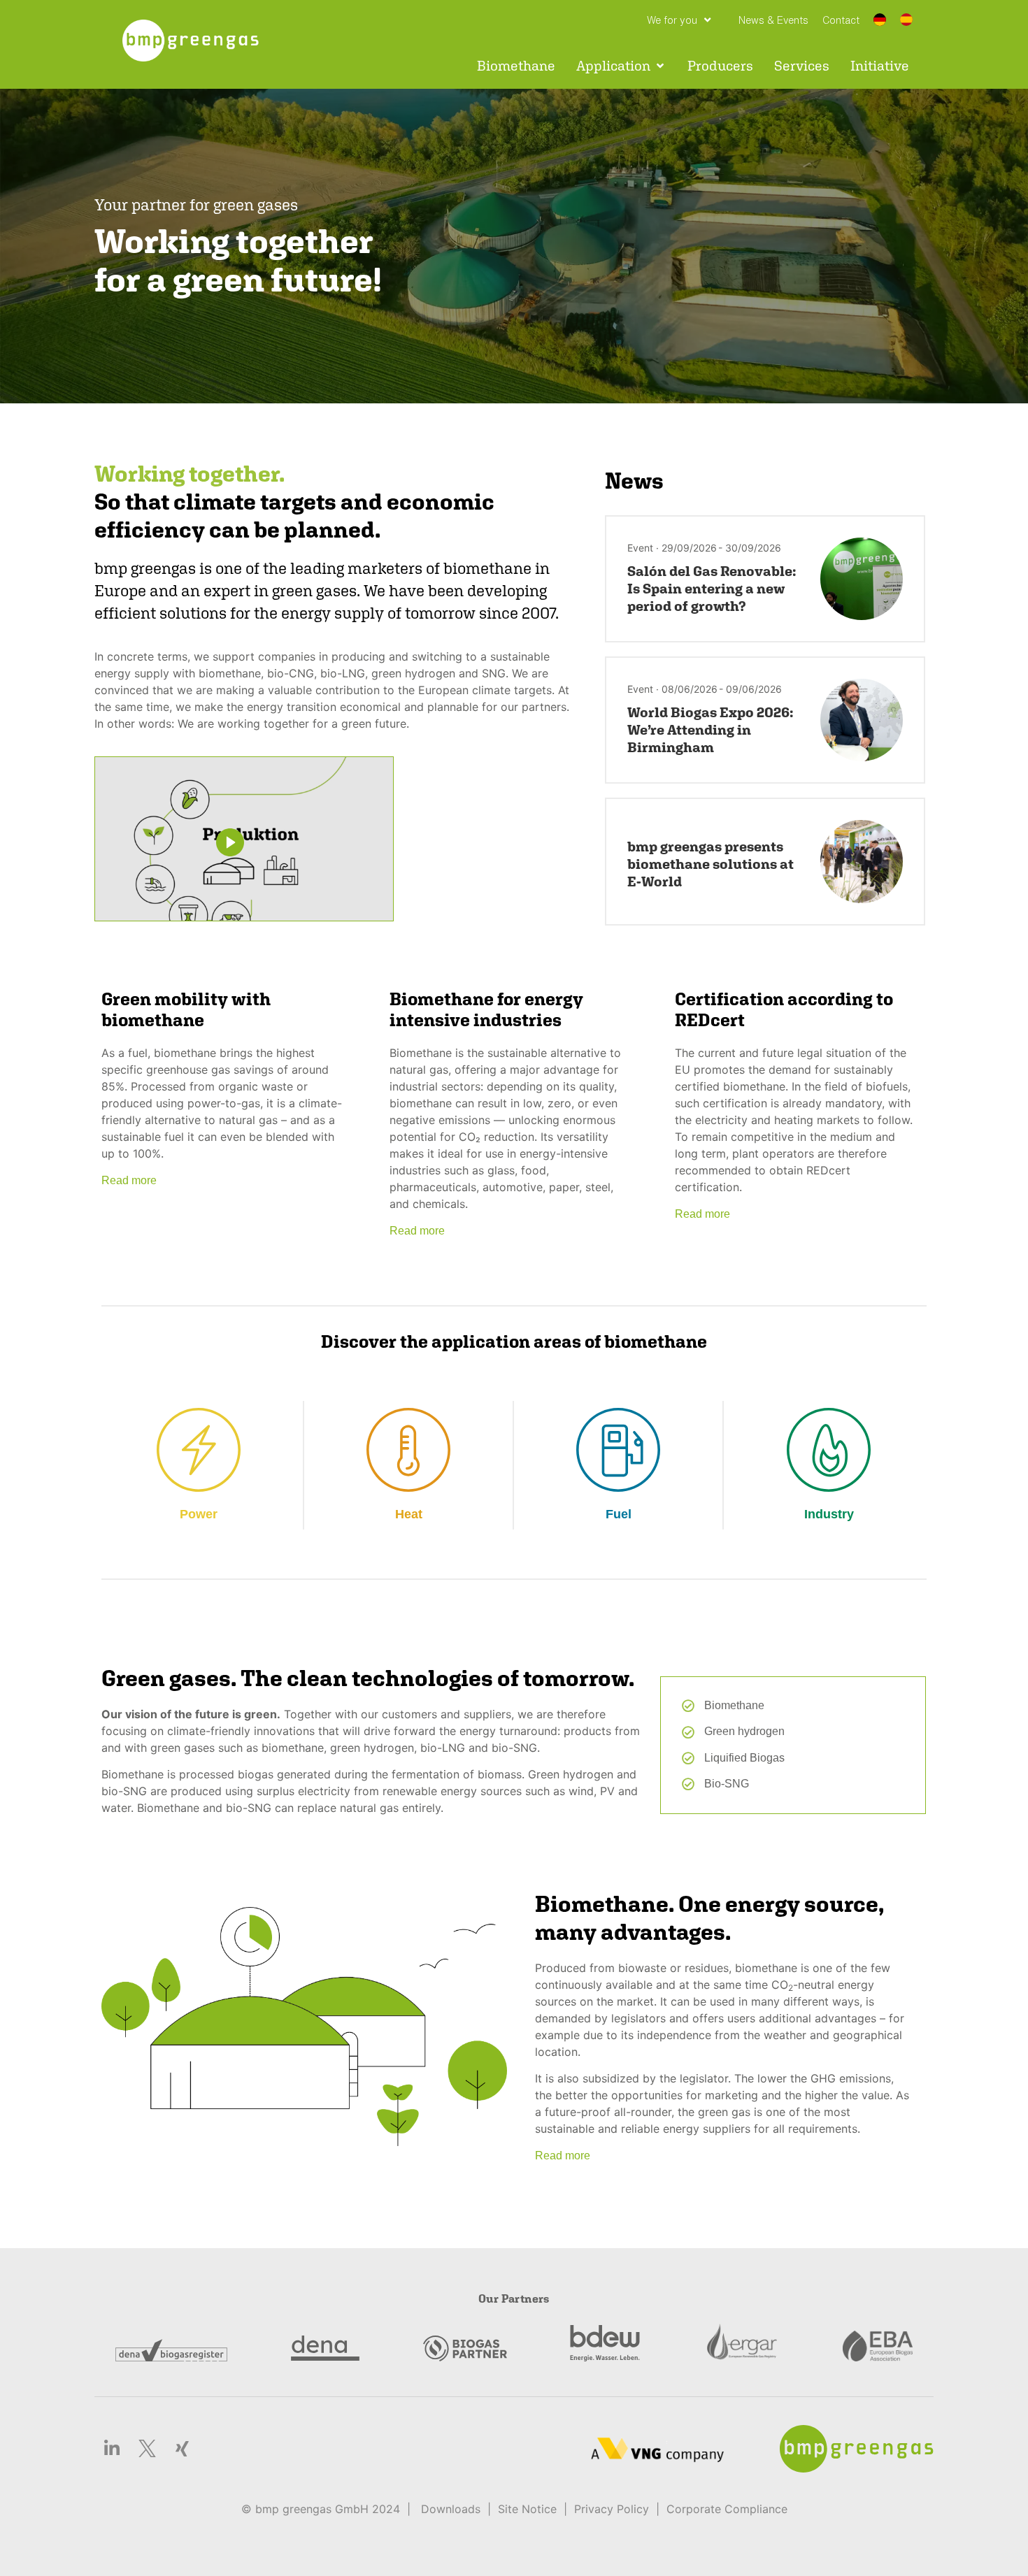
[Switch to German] (880, 21)
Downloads (451, 2509)
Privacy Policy (612, 2509)
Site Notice (527, 2509)
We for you (672, 20)
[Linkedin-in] (112, 2449)
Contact (841, 20)
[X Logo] (147, 2449)
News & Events (773, 20)
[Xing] (182, 2449)
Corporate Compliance (727, 2509)
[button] (621, 66)
